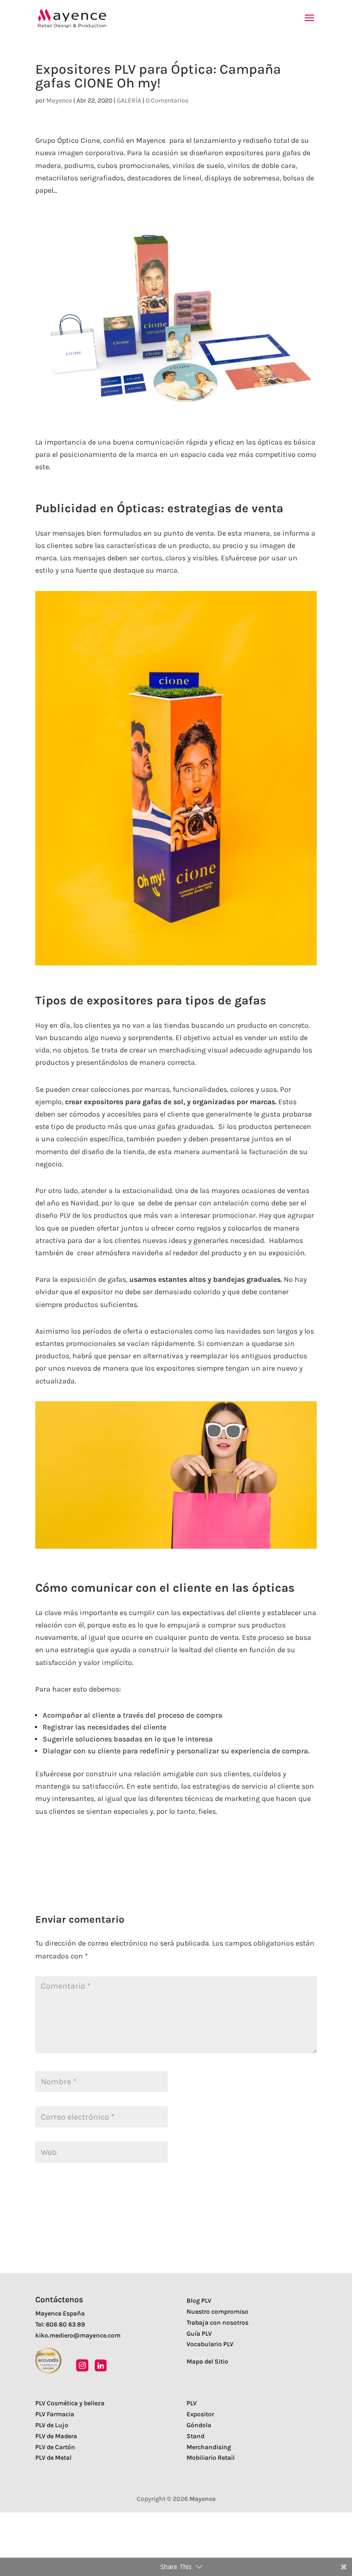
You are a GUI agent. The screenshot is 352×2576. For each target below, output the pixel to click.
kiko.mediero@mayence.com (78, 2335)
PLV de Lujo (52, 2425)
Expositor (200, 2414)
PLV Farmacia (55, 2414)
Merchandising (209, 2447)
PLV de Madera (56, 2436)
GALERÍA (129, 100)
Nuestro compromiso (217, 2312)
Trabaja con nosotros (217, 2323)
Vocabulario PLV (210, 2344)
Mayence (59, 100)
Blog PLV (199, 2301)
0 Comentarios (167, 100)
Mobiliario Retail (211, 2458)
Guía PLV (199, 2334)
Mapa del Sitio (207, 2362)
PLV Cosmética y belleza (70, 2403)
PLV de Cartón (55, 2447)
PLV (192, 2403)
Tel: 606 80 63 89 (60, 2324)
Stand (195, 2436)
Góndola (199, 2425)
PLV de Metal (53, 2458)
